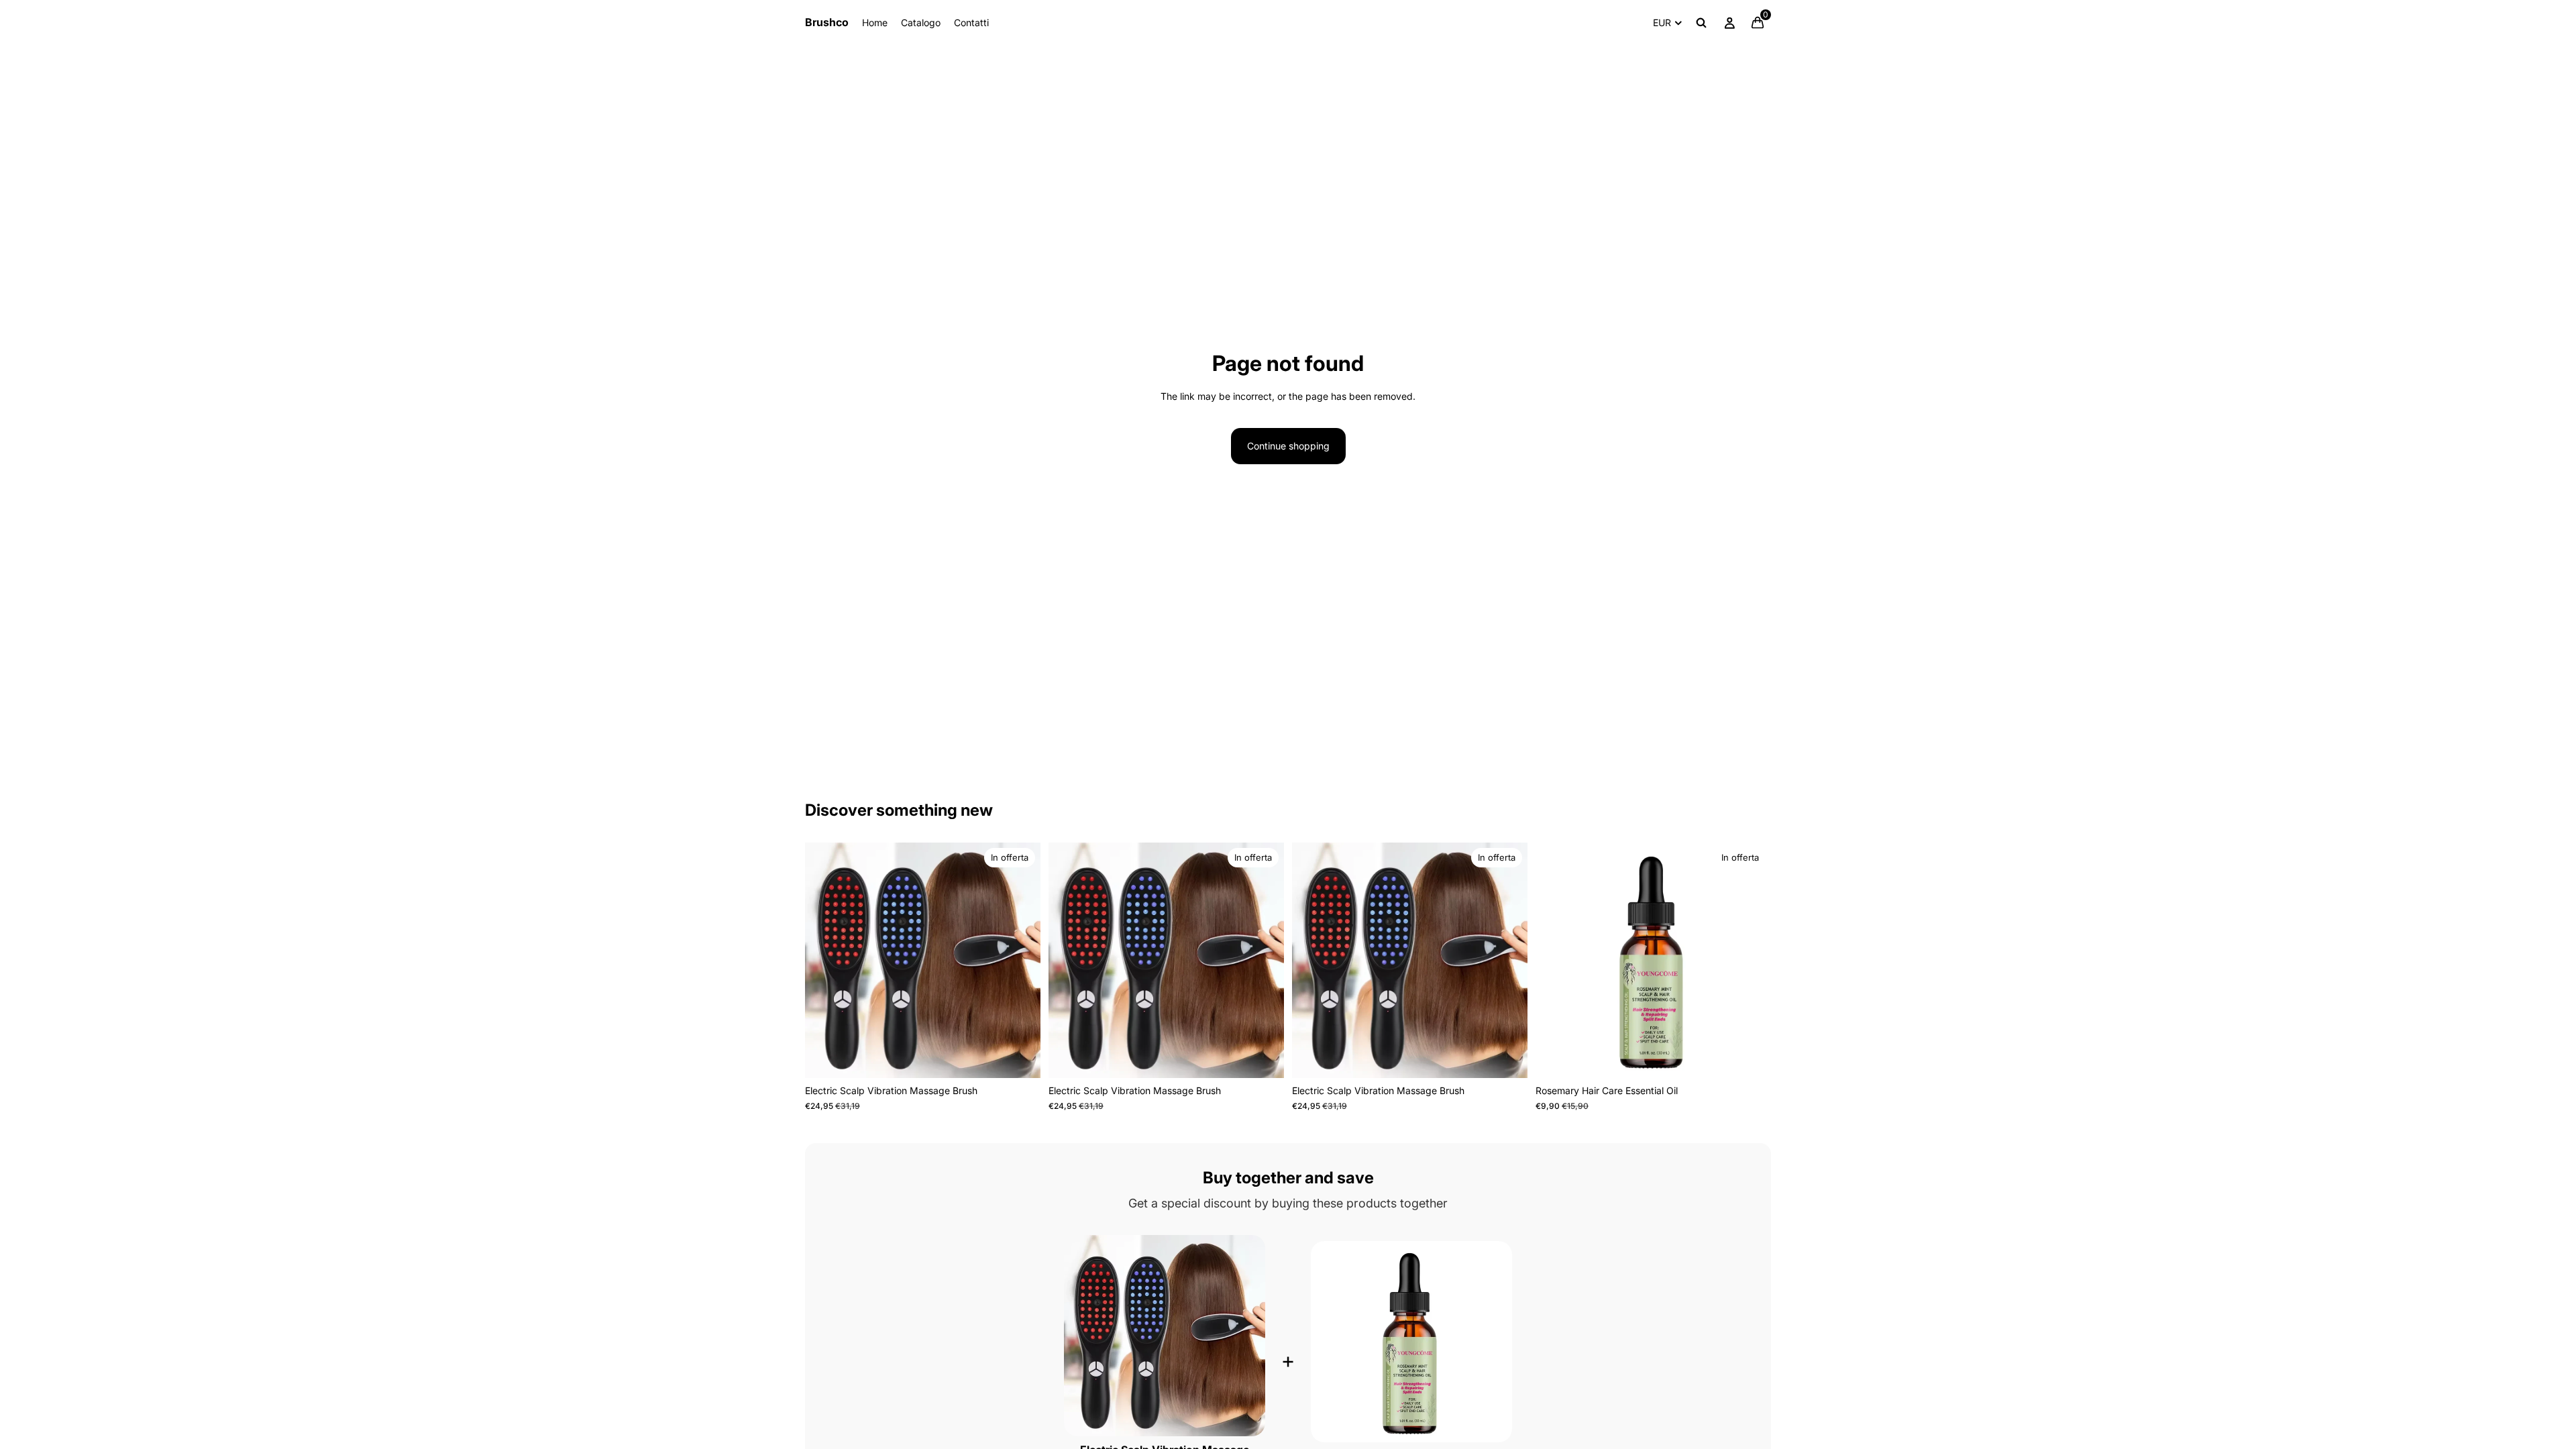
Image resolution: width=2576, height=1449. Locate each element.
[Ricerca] (1701, 23)
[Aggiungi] (1020, 1058)
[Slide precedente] (825, 961)
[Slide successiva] (1020, 961)
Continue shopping (1288, 446)
